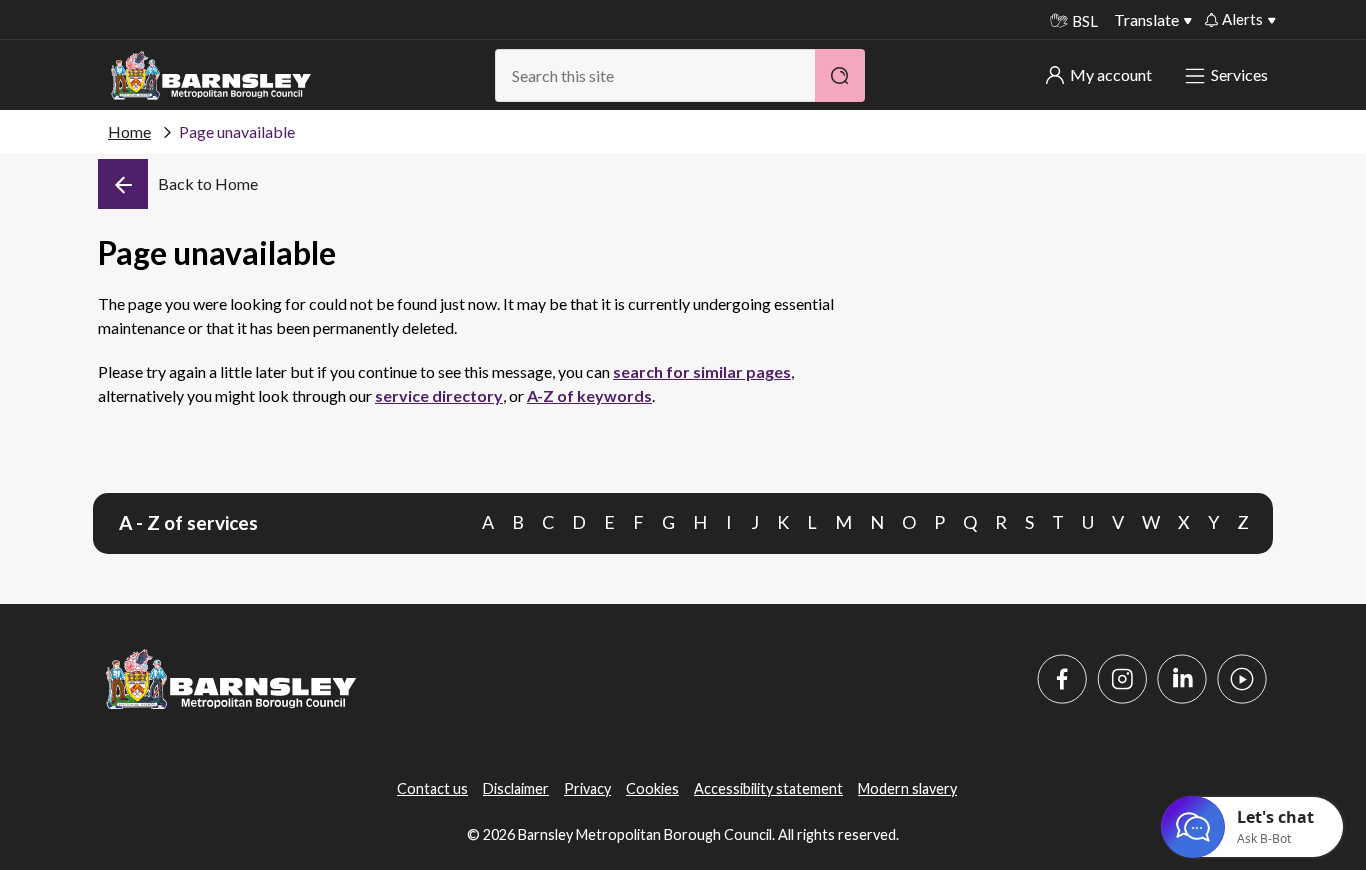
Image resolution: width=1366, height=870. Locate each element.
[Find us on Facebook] (1062, 679)
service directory (439, 395)
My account (1111, 74)
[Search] (840, 75)
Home (129, 131)
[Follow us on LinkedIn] (1182, 679)
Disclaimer (516, 788)
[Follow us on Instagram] (1122, 679)
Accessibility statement (768, 788)
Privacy (587, 788)
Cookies (652, 788)
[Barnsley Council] (211, 76)
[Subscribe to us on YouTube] (1242, 679)
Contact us (432, 788)
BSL (1085, 21)
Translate (1146, 19)
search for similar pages (702, 371)
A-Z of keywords (589, 395)
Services (1239, 74)
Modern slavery (907, 788)
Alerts (1242, 19)
